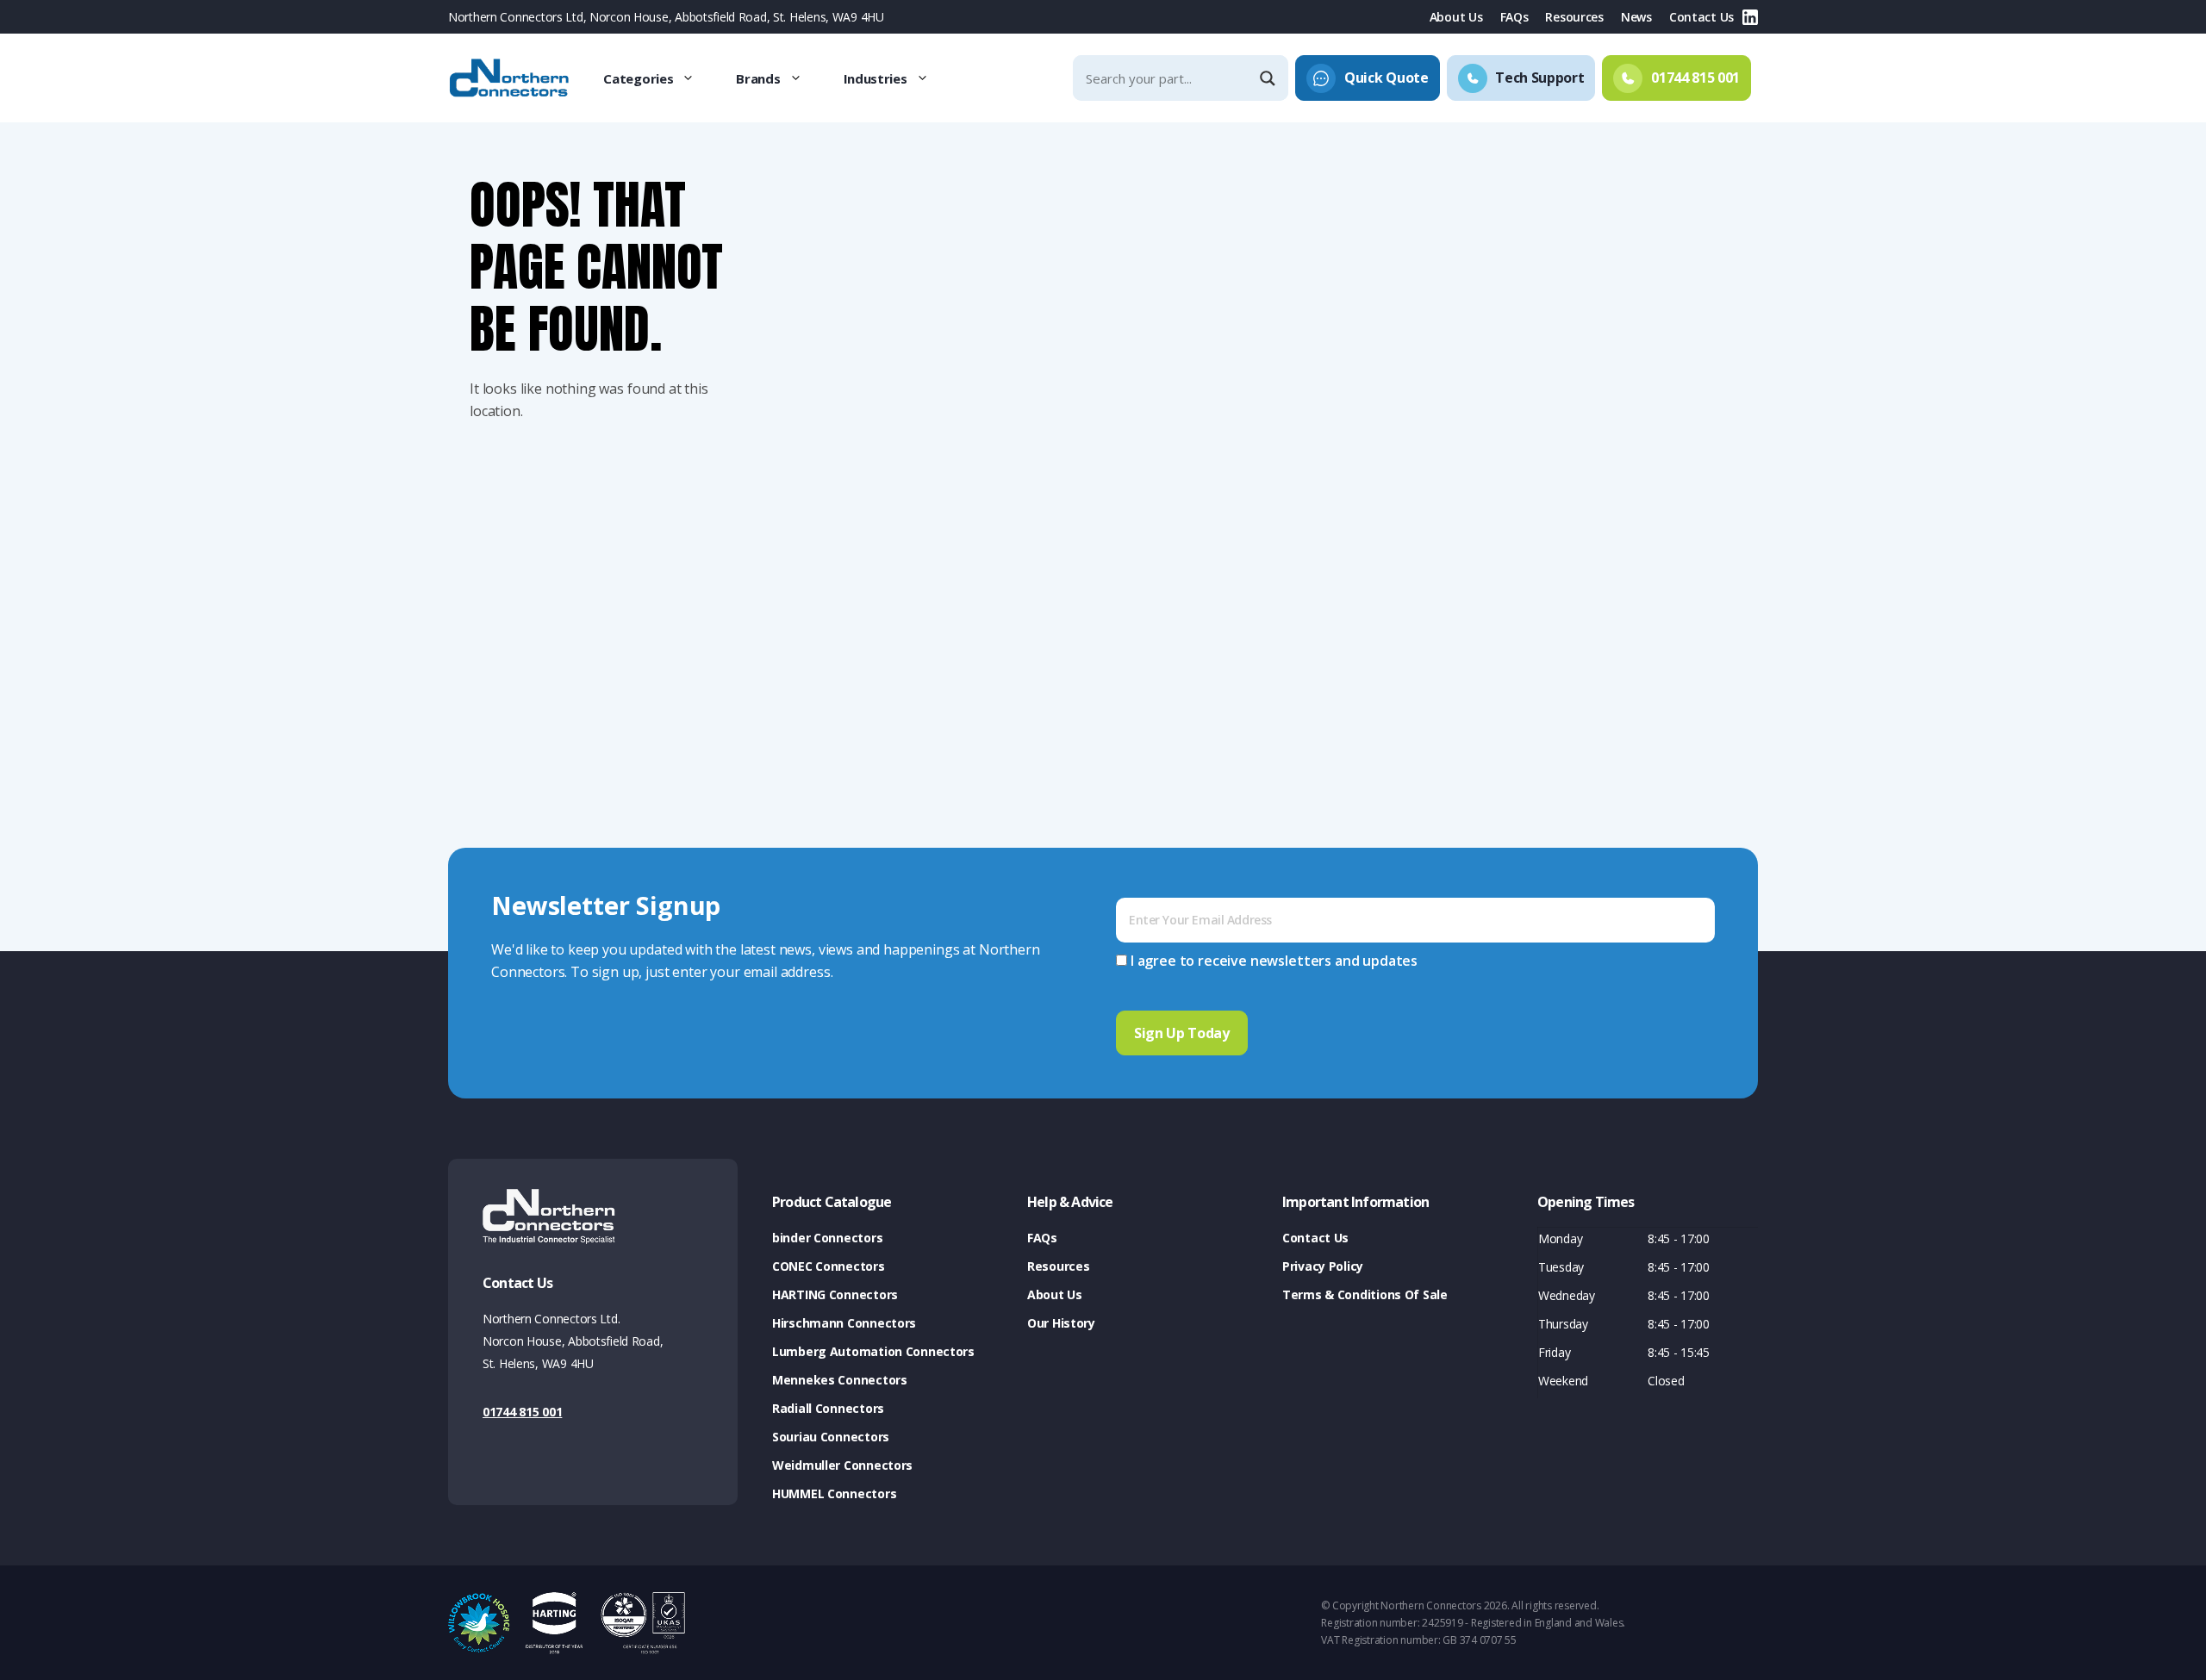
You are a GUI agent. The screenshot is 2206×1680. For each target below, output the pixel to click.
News (1636, 17)
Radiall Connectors (828, 1408)
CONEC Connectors (829, 1266)
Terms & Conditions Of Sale (1365, 1294)
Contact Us (1701, 17)
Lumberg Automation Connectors (873, 1351)
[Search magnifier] (1269, 78)
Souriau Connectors (831, 1437)
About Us (1456, 17)
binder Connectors (827, 1238)
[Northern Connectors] (511, 78)
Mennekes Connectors (840, 1380)
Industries (876, 78)
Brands (758, 78)
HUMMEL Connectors (834, 1493)
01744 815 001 (522, 1412)
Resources (1574, 17)
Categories (638, 78)
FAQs (1514, 17)
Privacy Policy (1323, 1266)
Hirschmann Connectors (844, 1323)
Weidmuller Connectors (842, 1465)
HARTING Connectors (835, 1294)
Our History (1061, 1323)
